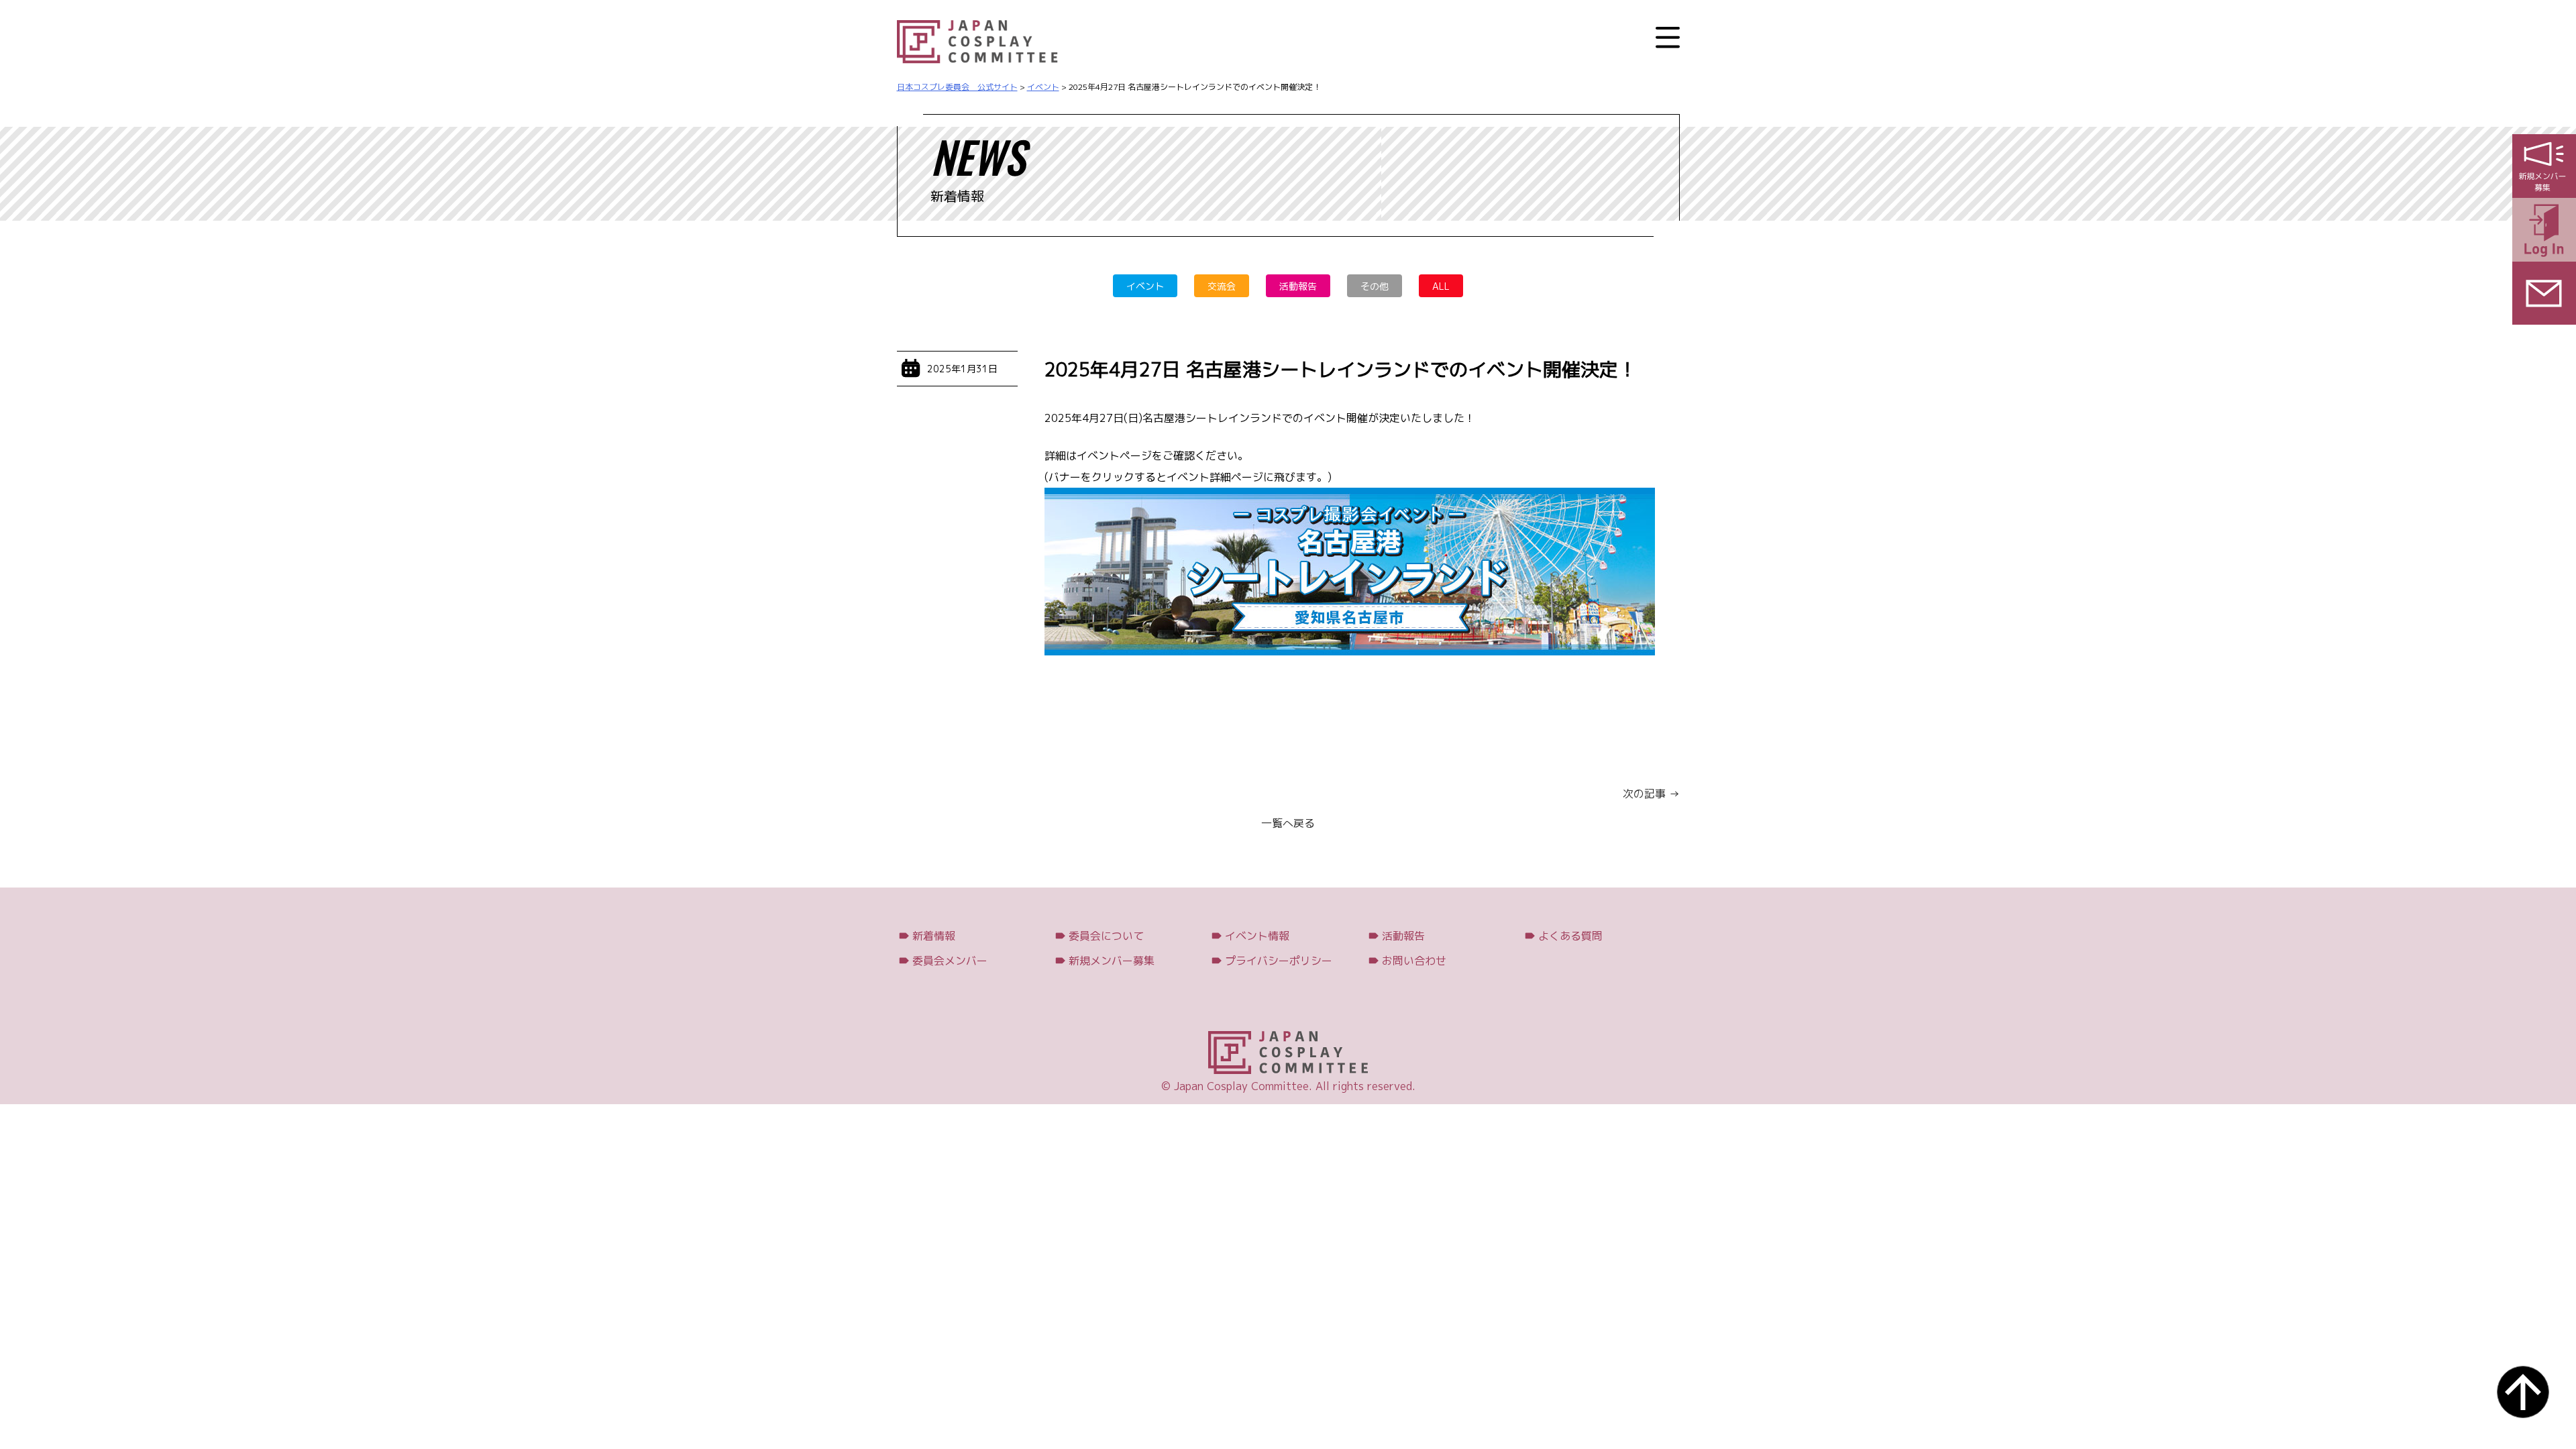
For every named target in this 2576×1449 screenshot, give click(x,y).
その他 (1375, 286)
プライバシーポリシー (1279, 961)
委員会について (1106, 936)
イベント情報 (1257, 936)
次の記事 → (1651, 794)
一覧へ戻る (1288, 823)
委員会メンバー (950, 961)
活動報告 (1298, 286)
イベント (1145, 286)
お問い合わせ (1414, 961)
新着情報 (934, 936)
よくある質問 (1570, 936)
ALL (1441, 286)
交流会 (1222, 286)
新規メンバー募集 (1112, 961)
